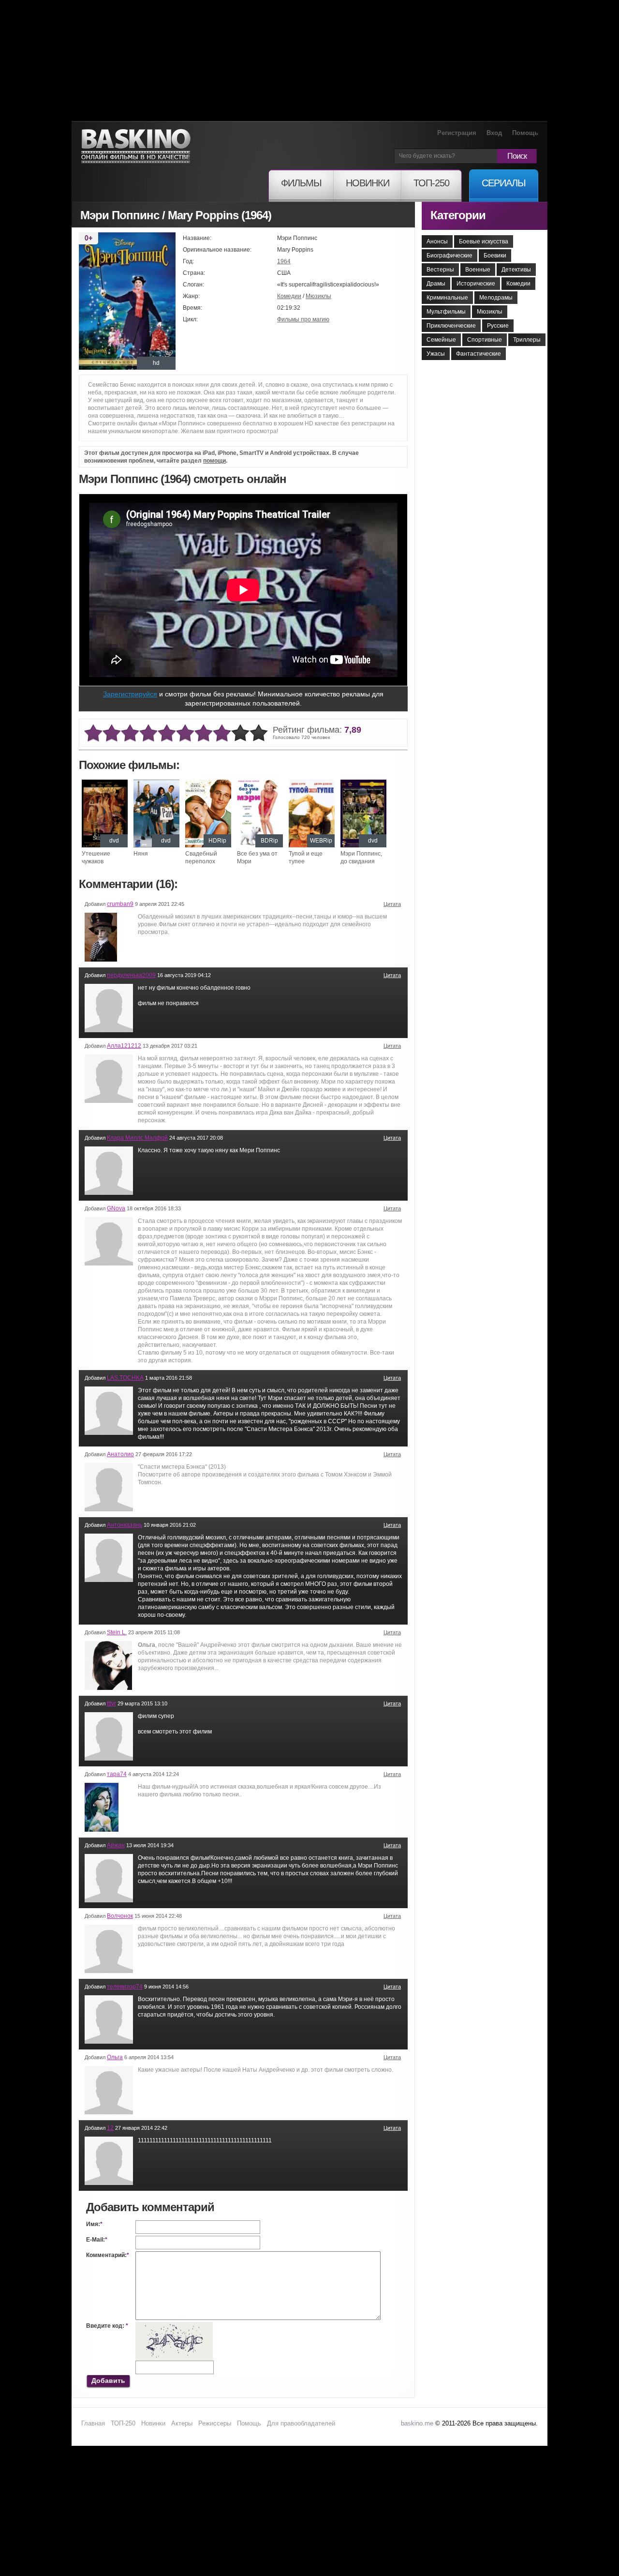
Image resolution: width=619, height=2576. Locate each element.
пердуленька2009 (131, 975)
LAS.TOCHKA (125, 1378)
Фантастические (479, 354)
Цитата (392, 904)
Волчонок (120, 1916)
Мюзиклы (318, 296)
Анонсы (437, 241)
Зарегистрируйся (130, 694)
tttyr (111, 1703)
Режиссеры (215, 2423)
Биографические (450, 256)
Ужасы (436, 354)
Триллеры (527, 340)
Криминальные (447, 298)
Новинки (153, 2423)
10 (259, 733)
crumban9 (120, 904)
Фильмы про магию (303, 319)
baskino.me (417, 2423)
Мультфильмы (446, 312)
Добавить (108, 2380)
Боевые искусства (484, 241)
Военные (478, 270)
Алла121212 (124, 1046)
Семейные (441, 340)
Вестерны (440, 270)
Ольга (115, 2057)
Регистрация (457, 133)
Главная (93, 2423)
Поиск (517, 156)
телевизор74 (125, 1987)
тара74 (117, 1774)
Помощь (525, 133)
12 (110, 2128)
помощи (214, 461)
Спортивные (485, 340)
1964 (284, 261)
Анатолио (120, 1454)
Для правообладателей (301, 2423)
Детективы (516, 270)
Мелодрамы (496, 298)
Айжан (116, 1845)
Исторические (476, 284)
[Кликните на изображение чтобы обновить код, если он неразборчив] (174, 2326)
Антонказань (125, 1525)
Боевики (495, 256)
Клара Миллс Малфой (137, 1138)
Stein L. (117, 1632)
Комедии (289, 296)
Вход (494, 133)
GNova (116, 1208)
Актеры (182, 2423)
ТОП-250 (123, 2423)
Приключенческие (451, 326)
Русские (498, 326)
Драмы (436, 284)
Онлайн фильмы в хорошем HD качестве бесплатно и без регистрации (136, 146)
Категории (458, 215)
